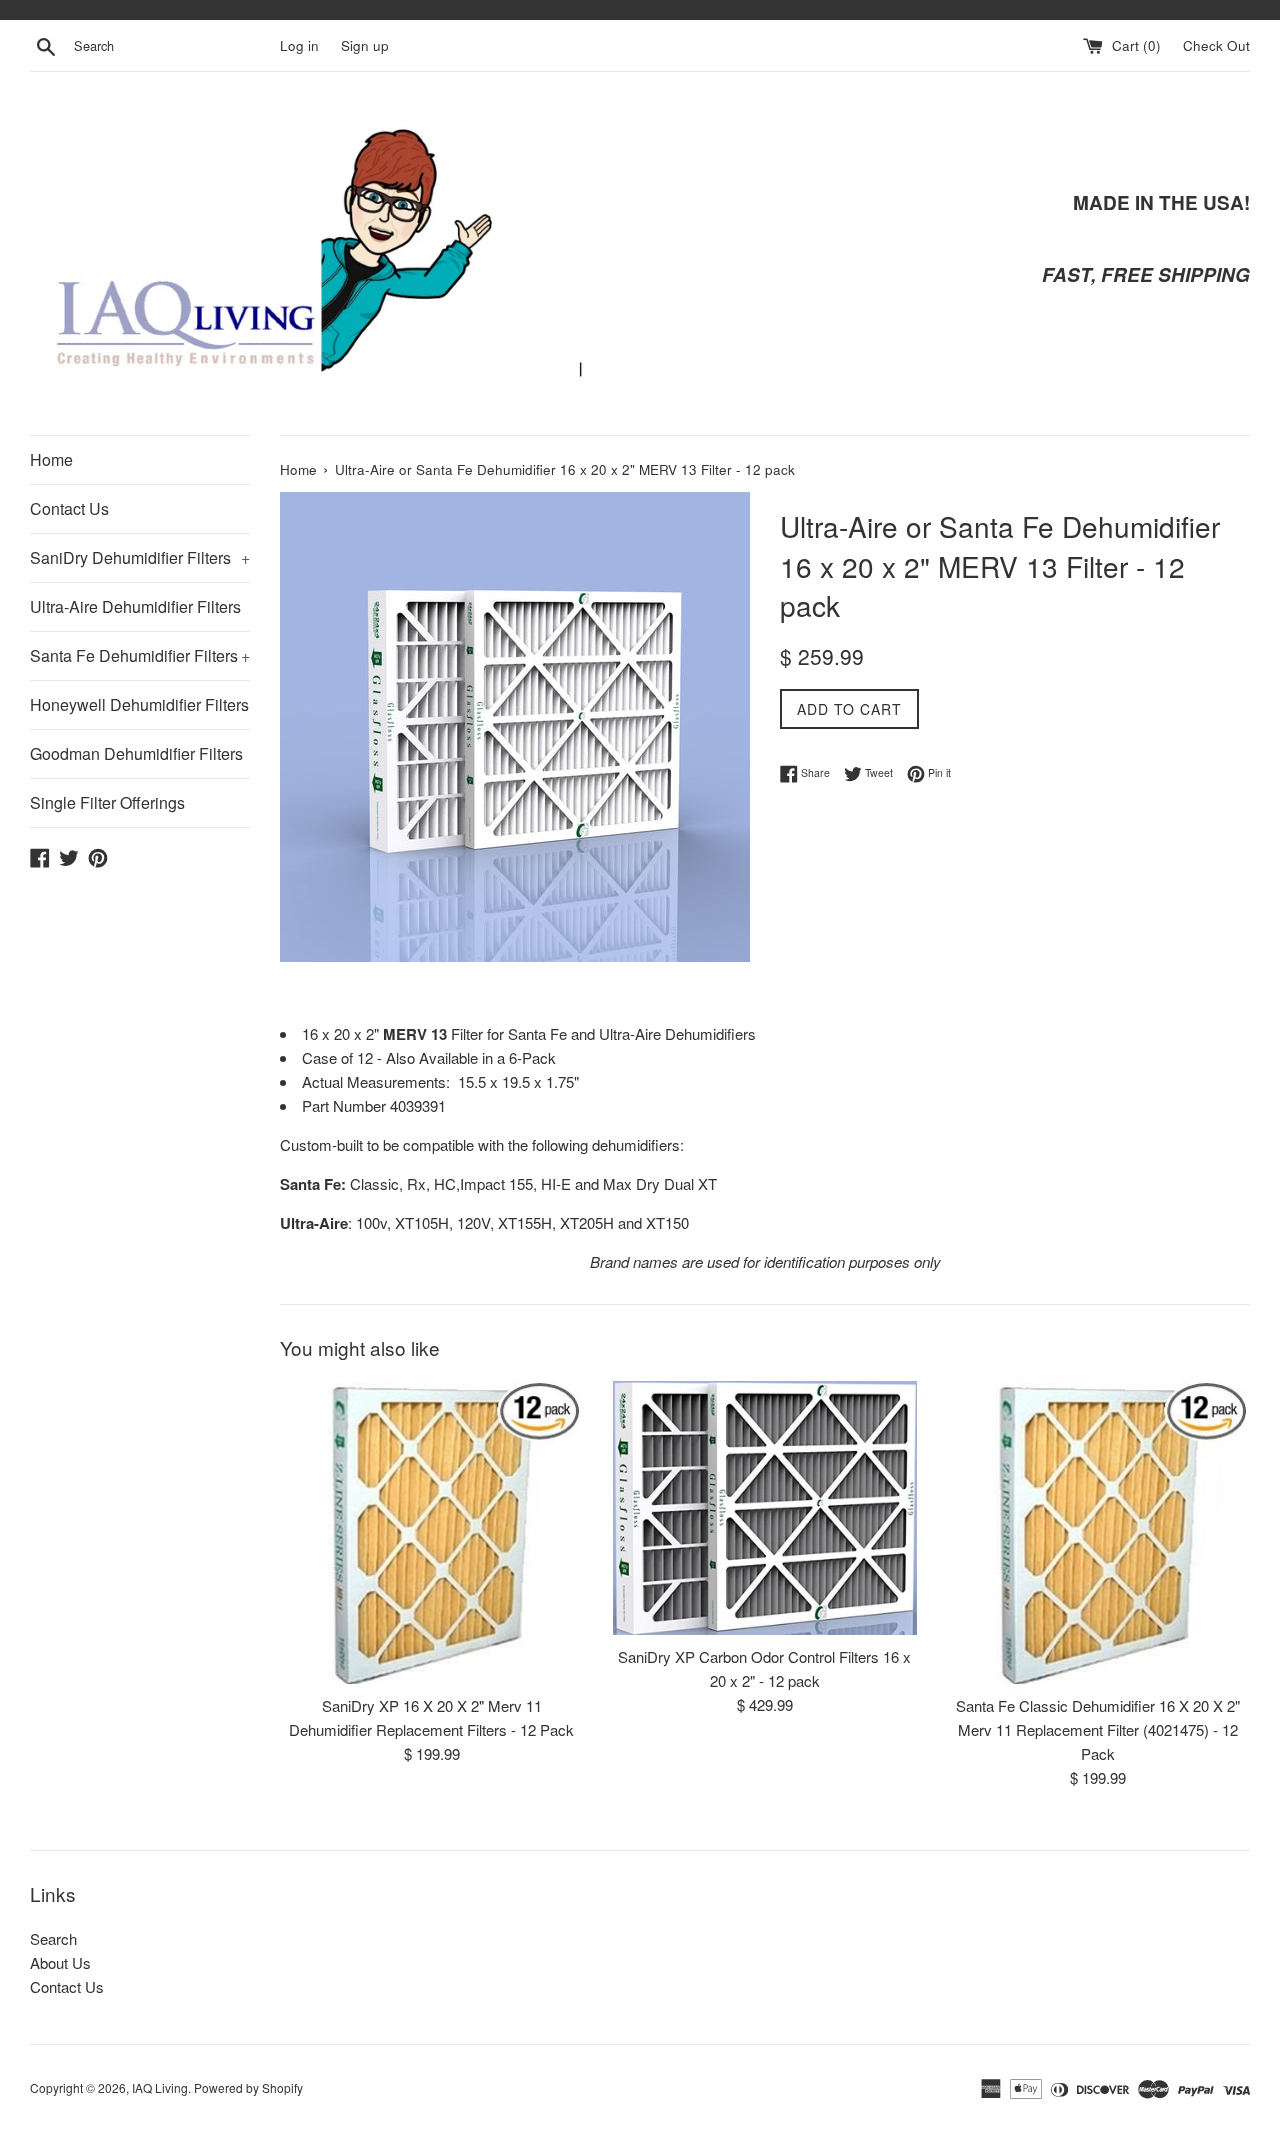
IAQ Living (160, 2087)
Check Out (1216, 45)
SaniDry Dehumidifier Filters (140, 557)
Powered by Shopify (248, 2087)
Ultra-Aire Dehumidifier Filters (135, 606)
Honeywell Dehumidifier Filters (139, 704)
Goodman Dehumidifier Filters (136, 753)
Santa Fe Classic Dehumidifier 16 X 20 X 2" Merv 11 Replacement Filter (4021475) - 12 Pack (1098, 1729)
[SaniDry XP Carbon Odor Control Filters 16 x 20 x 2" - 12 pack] (764, 1508)
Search (53, 1938)
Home (51, 459)
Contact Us (69, 508)
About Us (60, 1962)
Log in (299, 45)
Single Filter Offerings (107, 802)
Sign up (365, 45)
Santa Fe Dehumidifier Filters (140, 655)
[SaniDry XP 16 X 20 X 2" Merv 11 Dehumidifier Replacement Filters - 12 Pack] (431, 1532)
